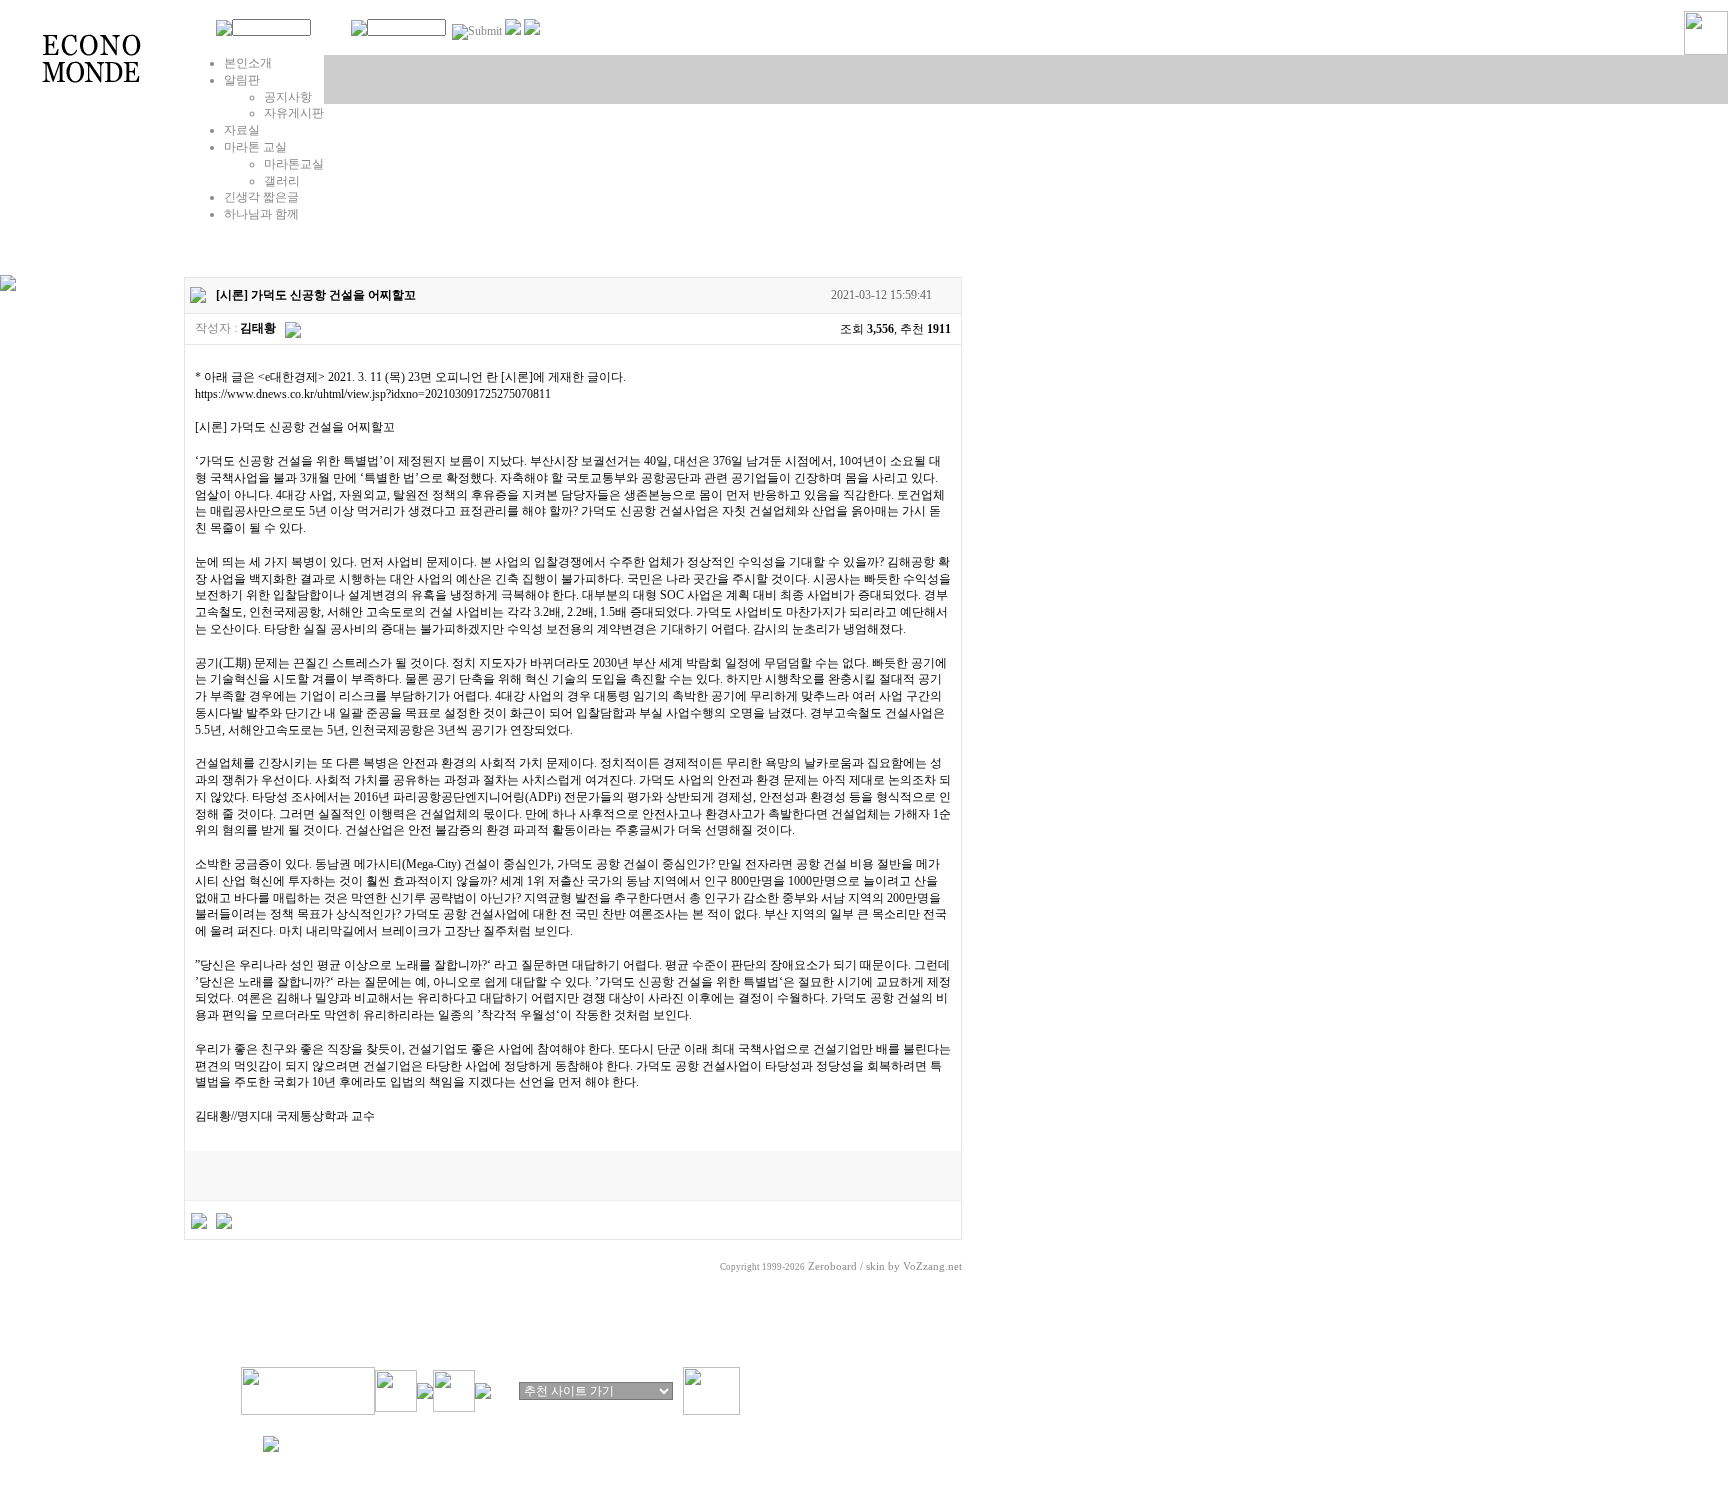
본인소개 (248, 63)
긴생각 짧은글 (261, 197)
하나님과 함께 (261, 214)
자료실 (242, 130)
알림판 (242, 80)
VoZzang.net (932, 1266)
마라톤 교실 (255, 147)
